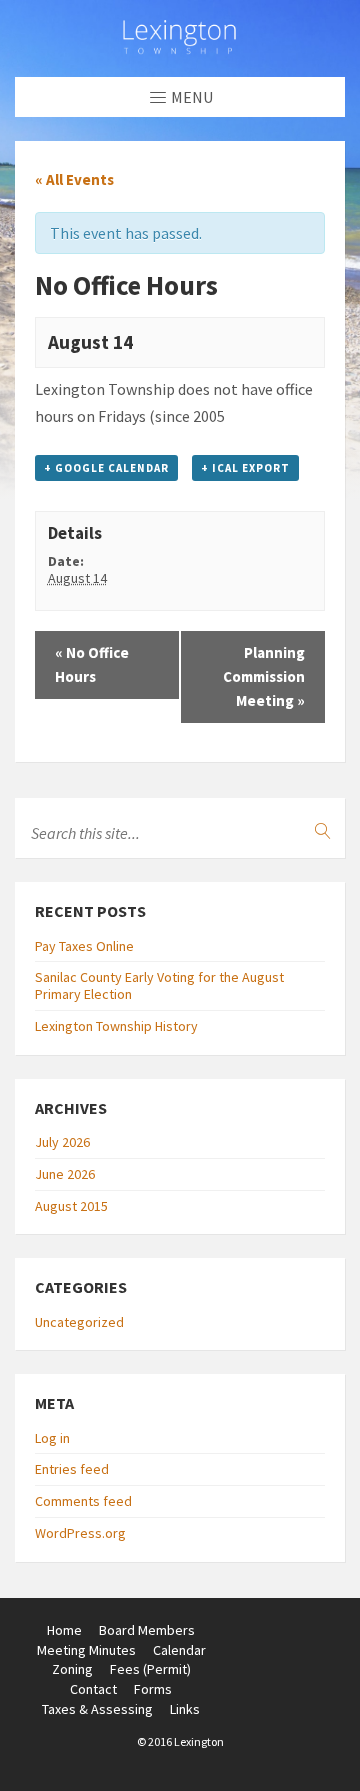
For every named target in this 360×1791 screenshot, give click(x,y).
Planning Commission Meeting (264, 676)
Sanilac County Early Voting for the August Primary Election (159, 985)
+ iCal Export (245, 468)
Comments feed (83, 1501)
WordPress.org (80, 1533)
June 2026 (65, 1174)
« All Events (74, 179)
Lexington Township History (116, 1026)
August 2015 (71, 1206)
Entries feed (72, 1469)
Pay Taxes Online (84, 946)
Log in (52, 1438)
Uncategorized (79, 1322)
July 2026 (62, 1142)
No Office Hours (92, 664)
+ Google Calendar (106, 468)
